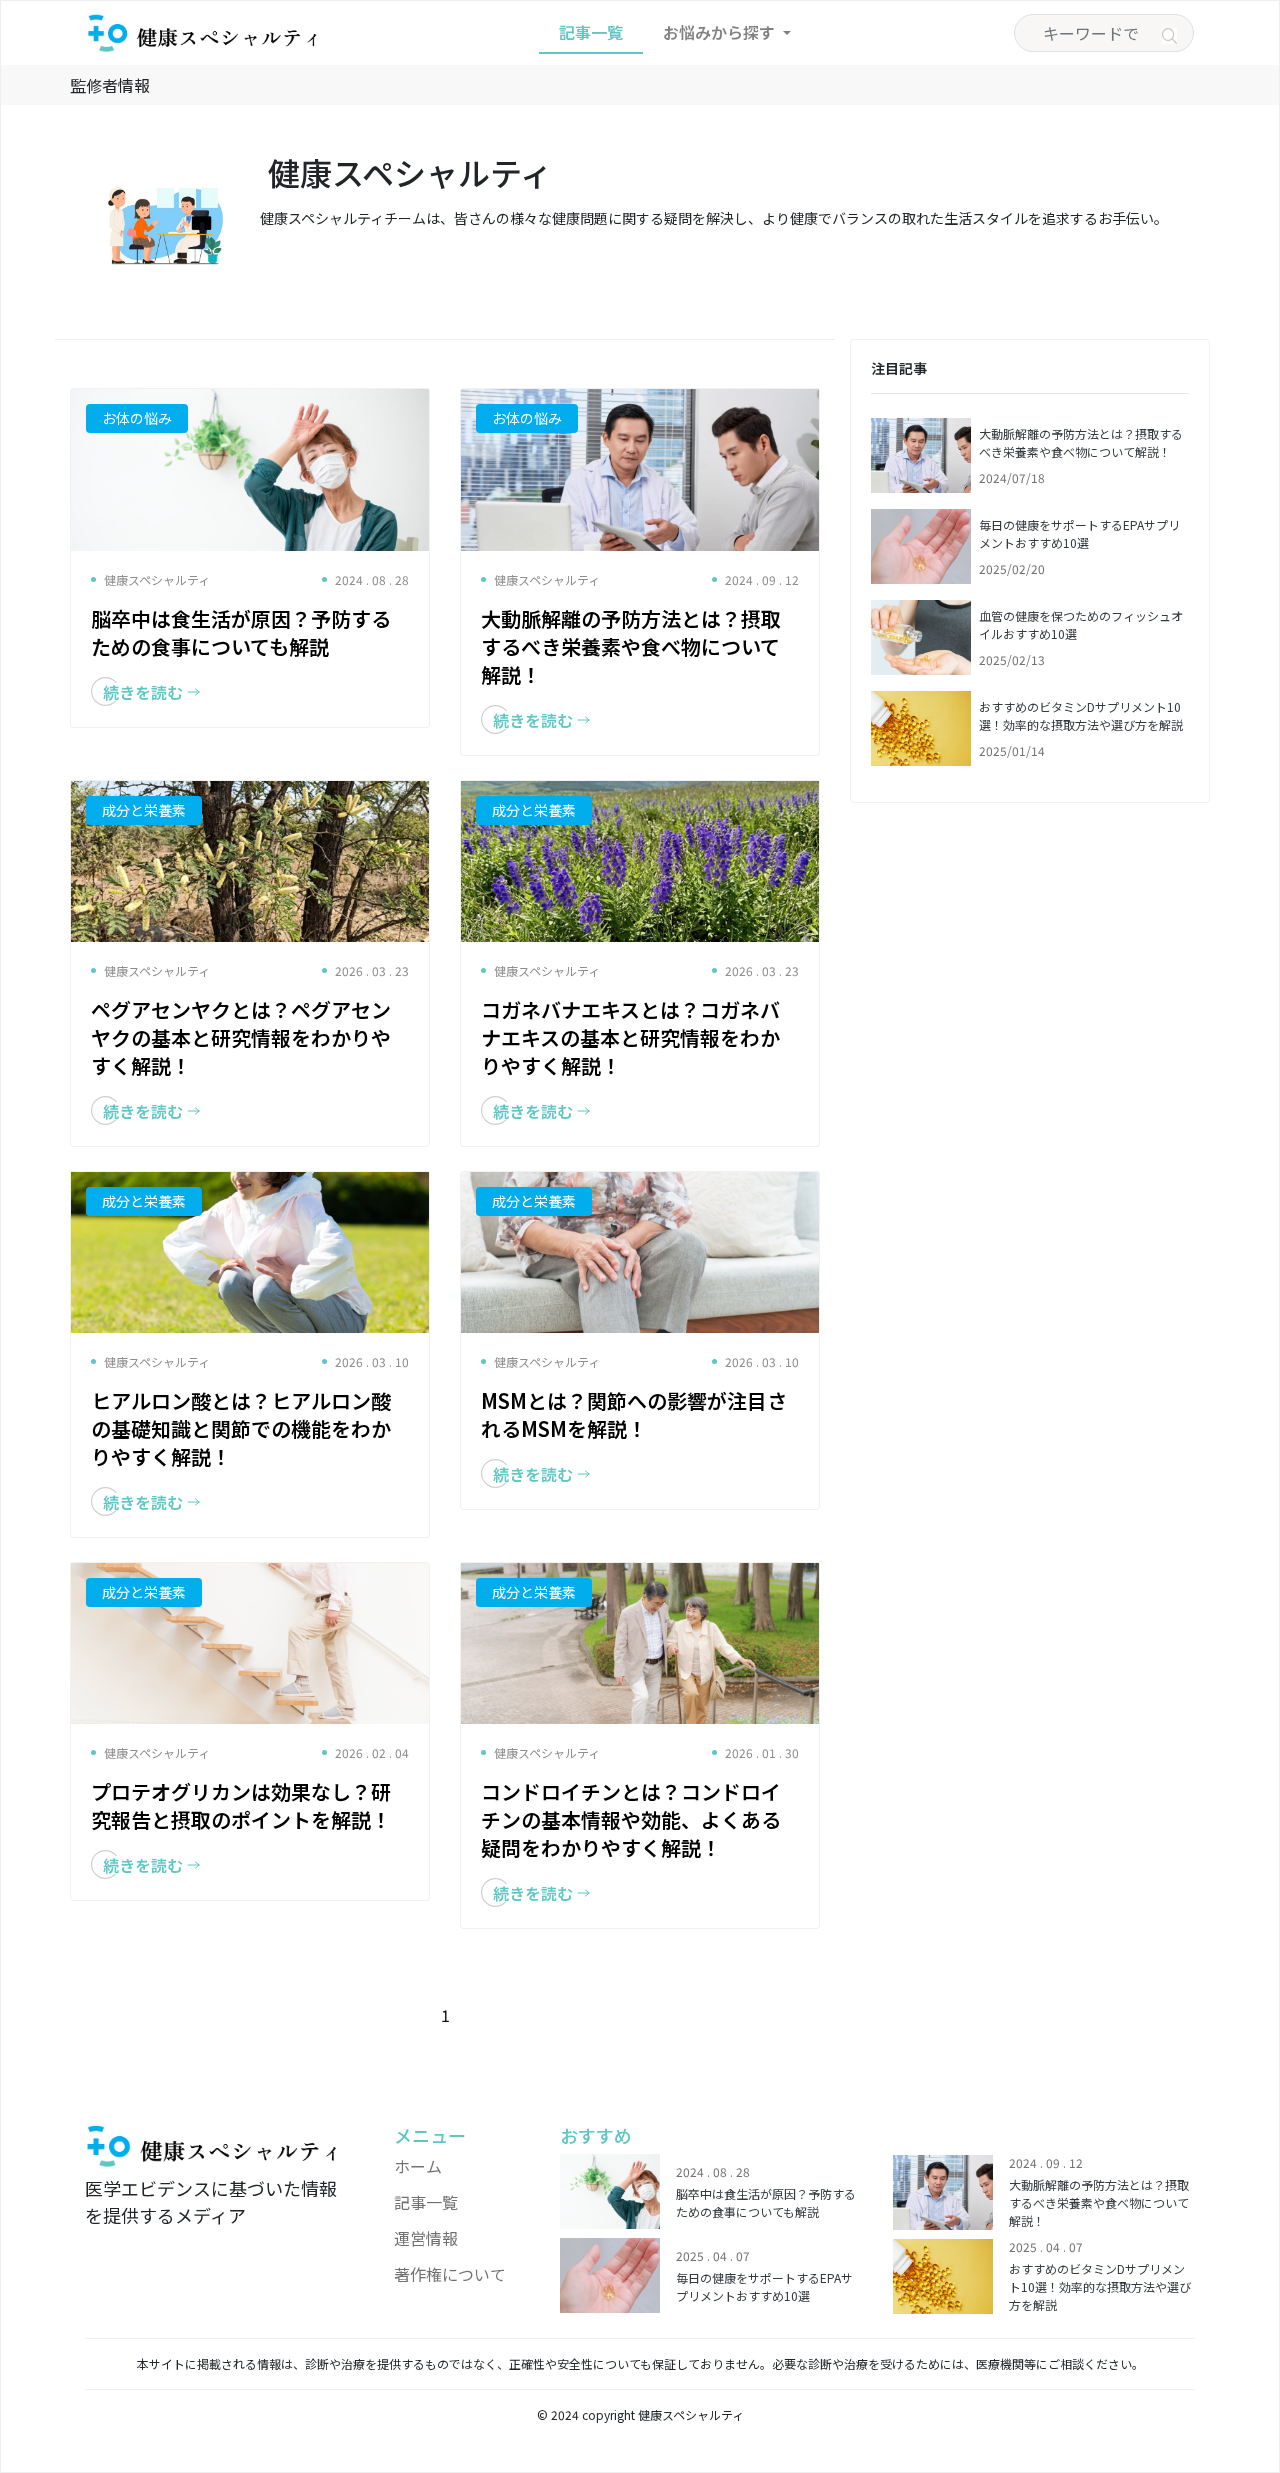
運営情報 (426, 2238)
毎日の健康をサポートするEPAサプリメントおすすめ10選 (1079, 533)
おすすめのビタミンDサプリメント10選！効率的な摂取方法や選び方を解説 (1081, 715)
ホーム (418, 2166)
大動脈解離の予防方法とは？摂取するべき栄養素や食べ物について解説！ (1081, 442)
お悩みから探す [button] (721, 32)
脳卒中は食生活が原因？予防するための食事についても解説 (766, 2202)
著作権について (450, 2274)
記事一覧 (591, 32)
